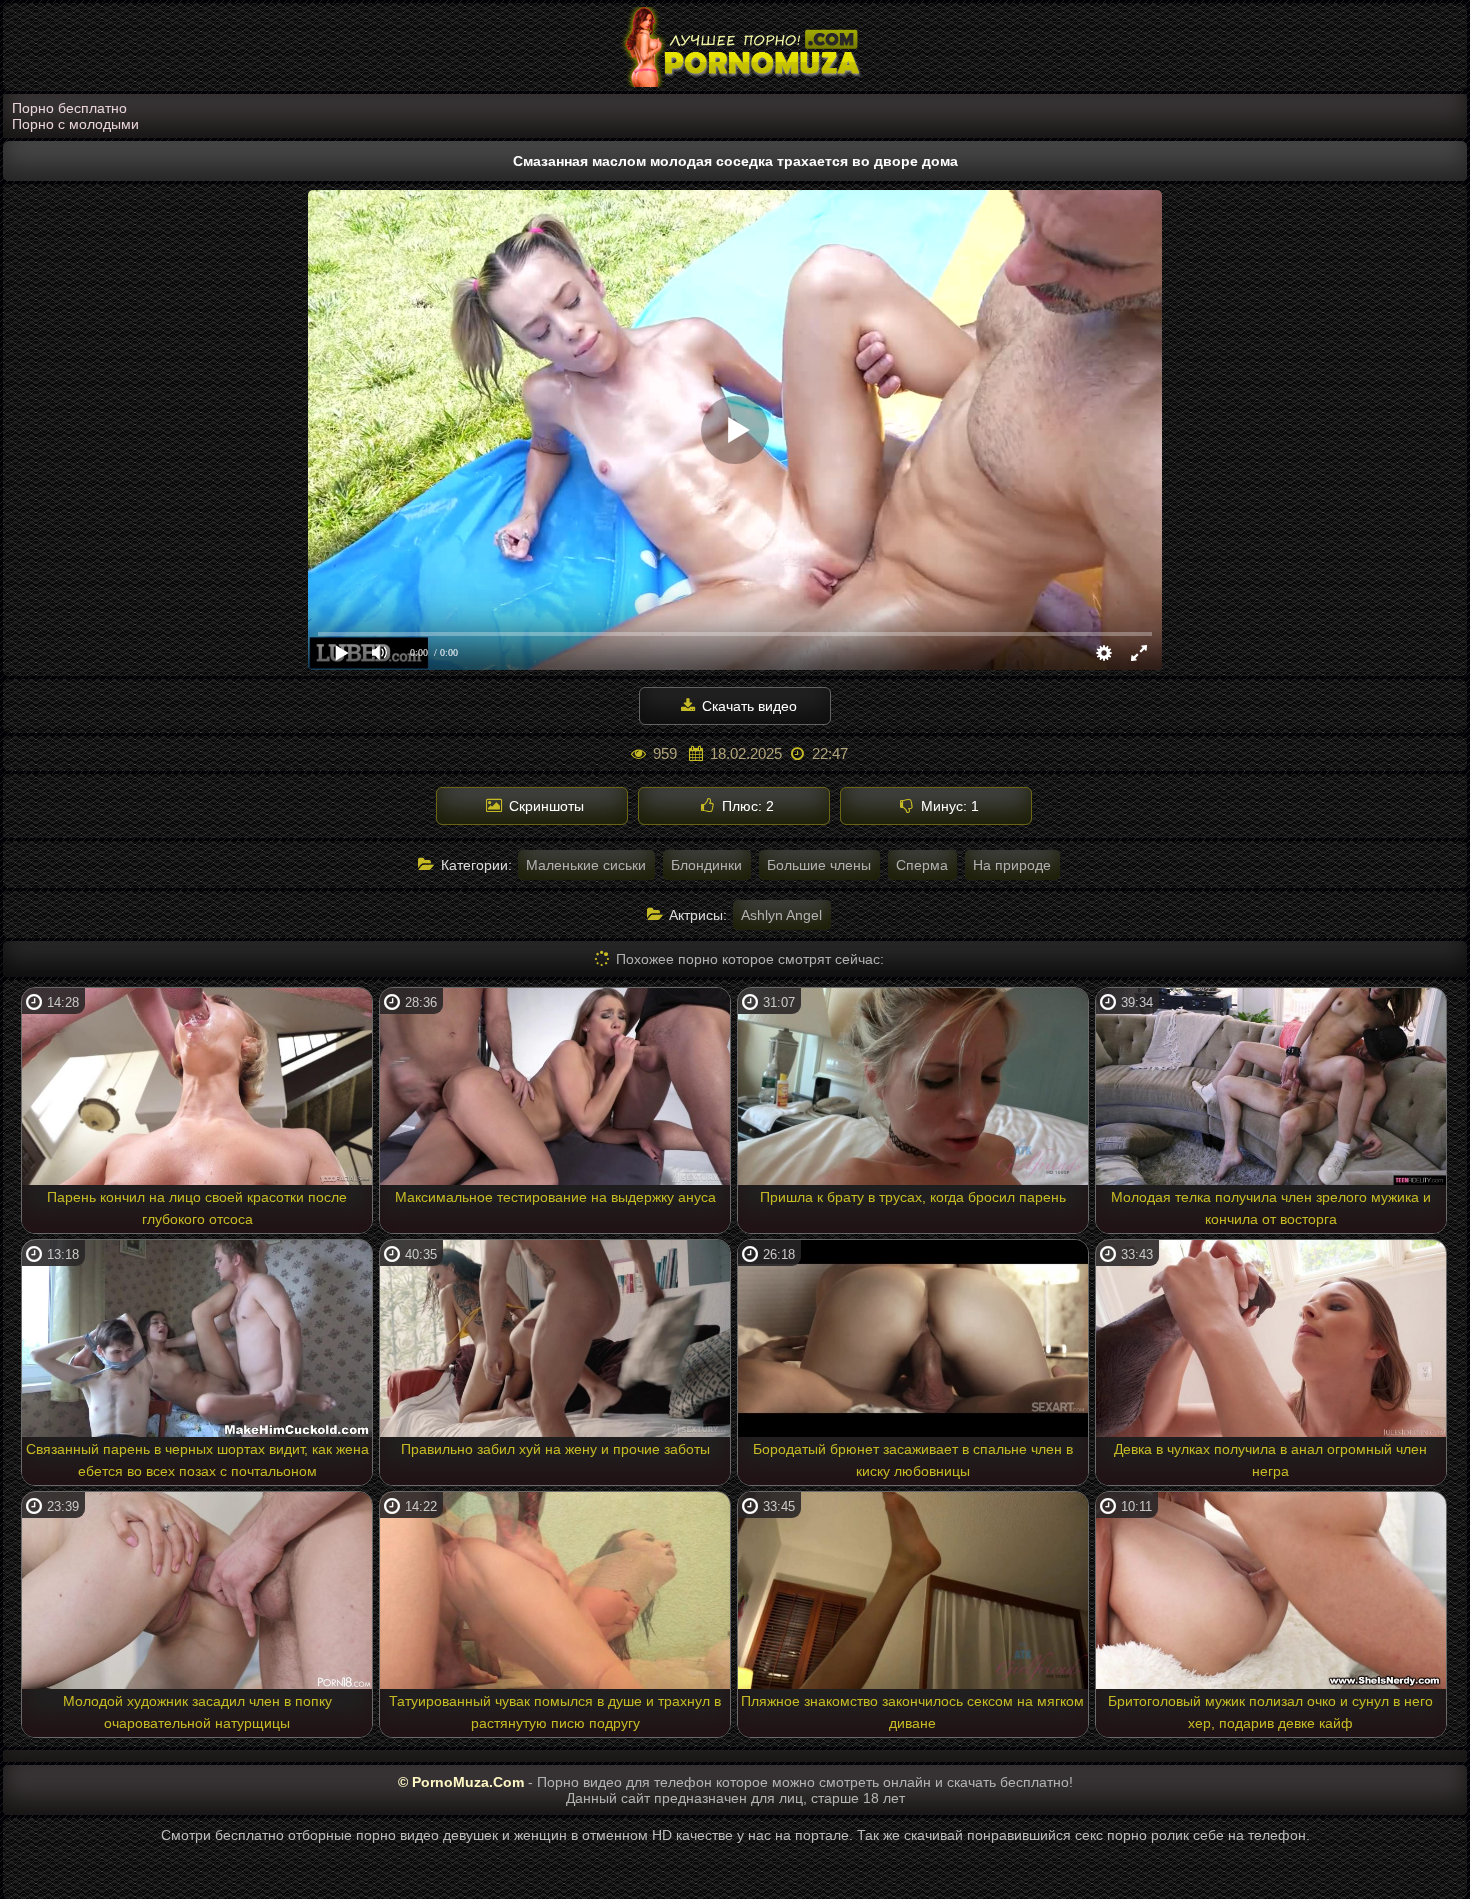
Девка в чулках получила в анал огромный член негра (1270, 1460)
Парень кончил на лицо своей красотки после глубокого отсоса (197, 1208)
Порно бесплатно (69, 108)
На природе (1012, 865)
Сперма (922, 865)
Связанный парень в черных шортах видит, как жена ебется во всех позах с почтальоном (197, 1460)
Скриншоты (544, 806)
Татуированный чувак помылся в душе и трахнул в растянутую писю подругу (555, 1712)
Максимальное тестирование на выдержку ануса (555, 1197)
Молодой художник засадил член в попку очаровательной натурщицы (197, 1712)
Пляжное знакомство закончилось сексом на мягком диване (912, 1712)
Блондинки (706, 865)
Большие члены (819, 865)
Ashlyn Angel (781, 915)
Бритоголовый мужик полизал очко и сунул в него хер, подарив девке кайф (1270, 1712)
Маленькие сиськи (586, 865)
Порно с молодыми (75, 124)
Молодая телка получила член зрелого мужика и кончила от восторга (1271, 1208)
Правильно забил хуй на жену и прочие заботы (555, 1449)
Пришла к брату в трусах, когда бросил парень (913, 1197)
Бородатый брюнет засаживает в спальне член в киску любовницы (913, 1460)
